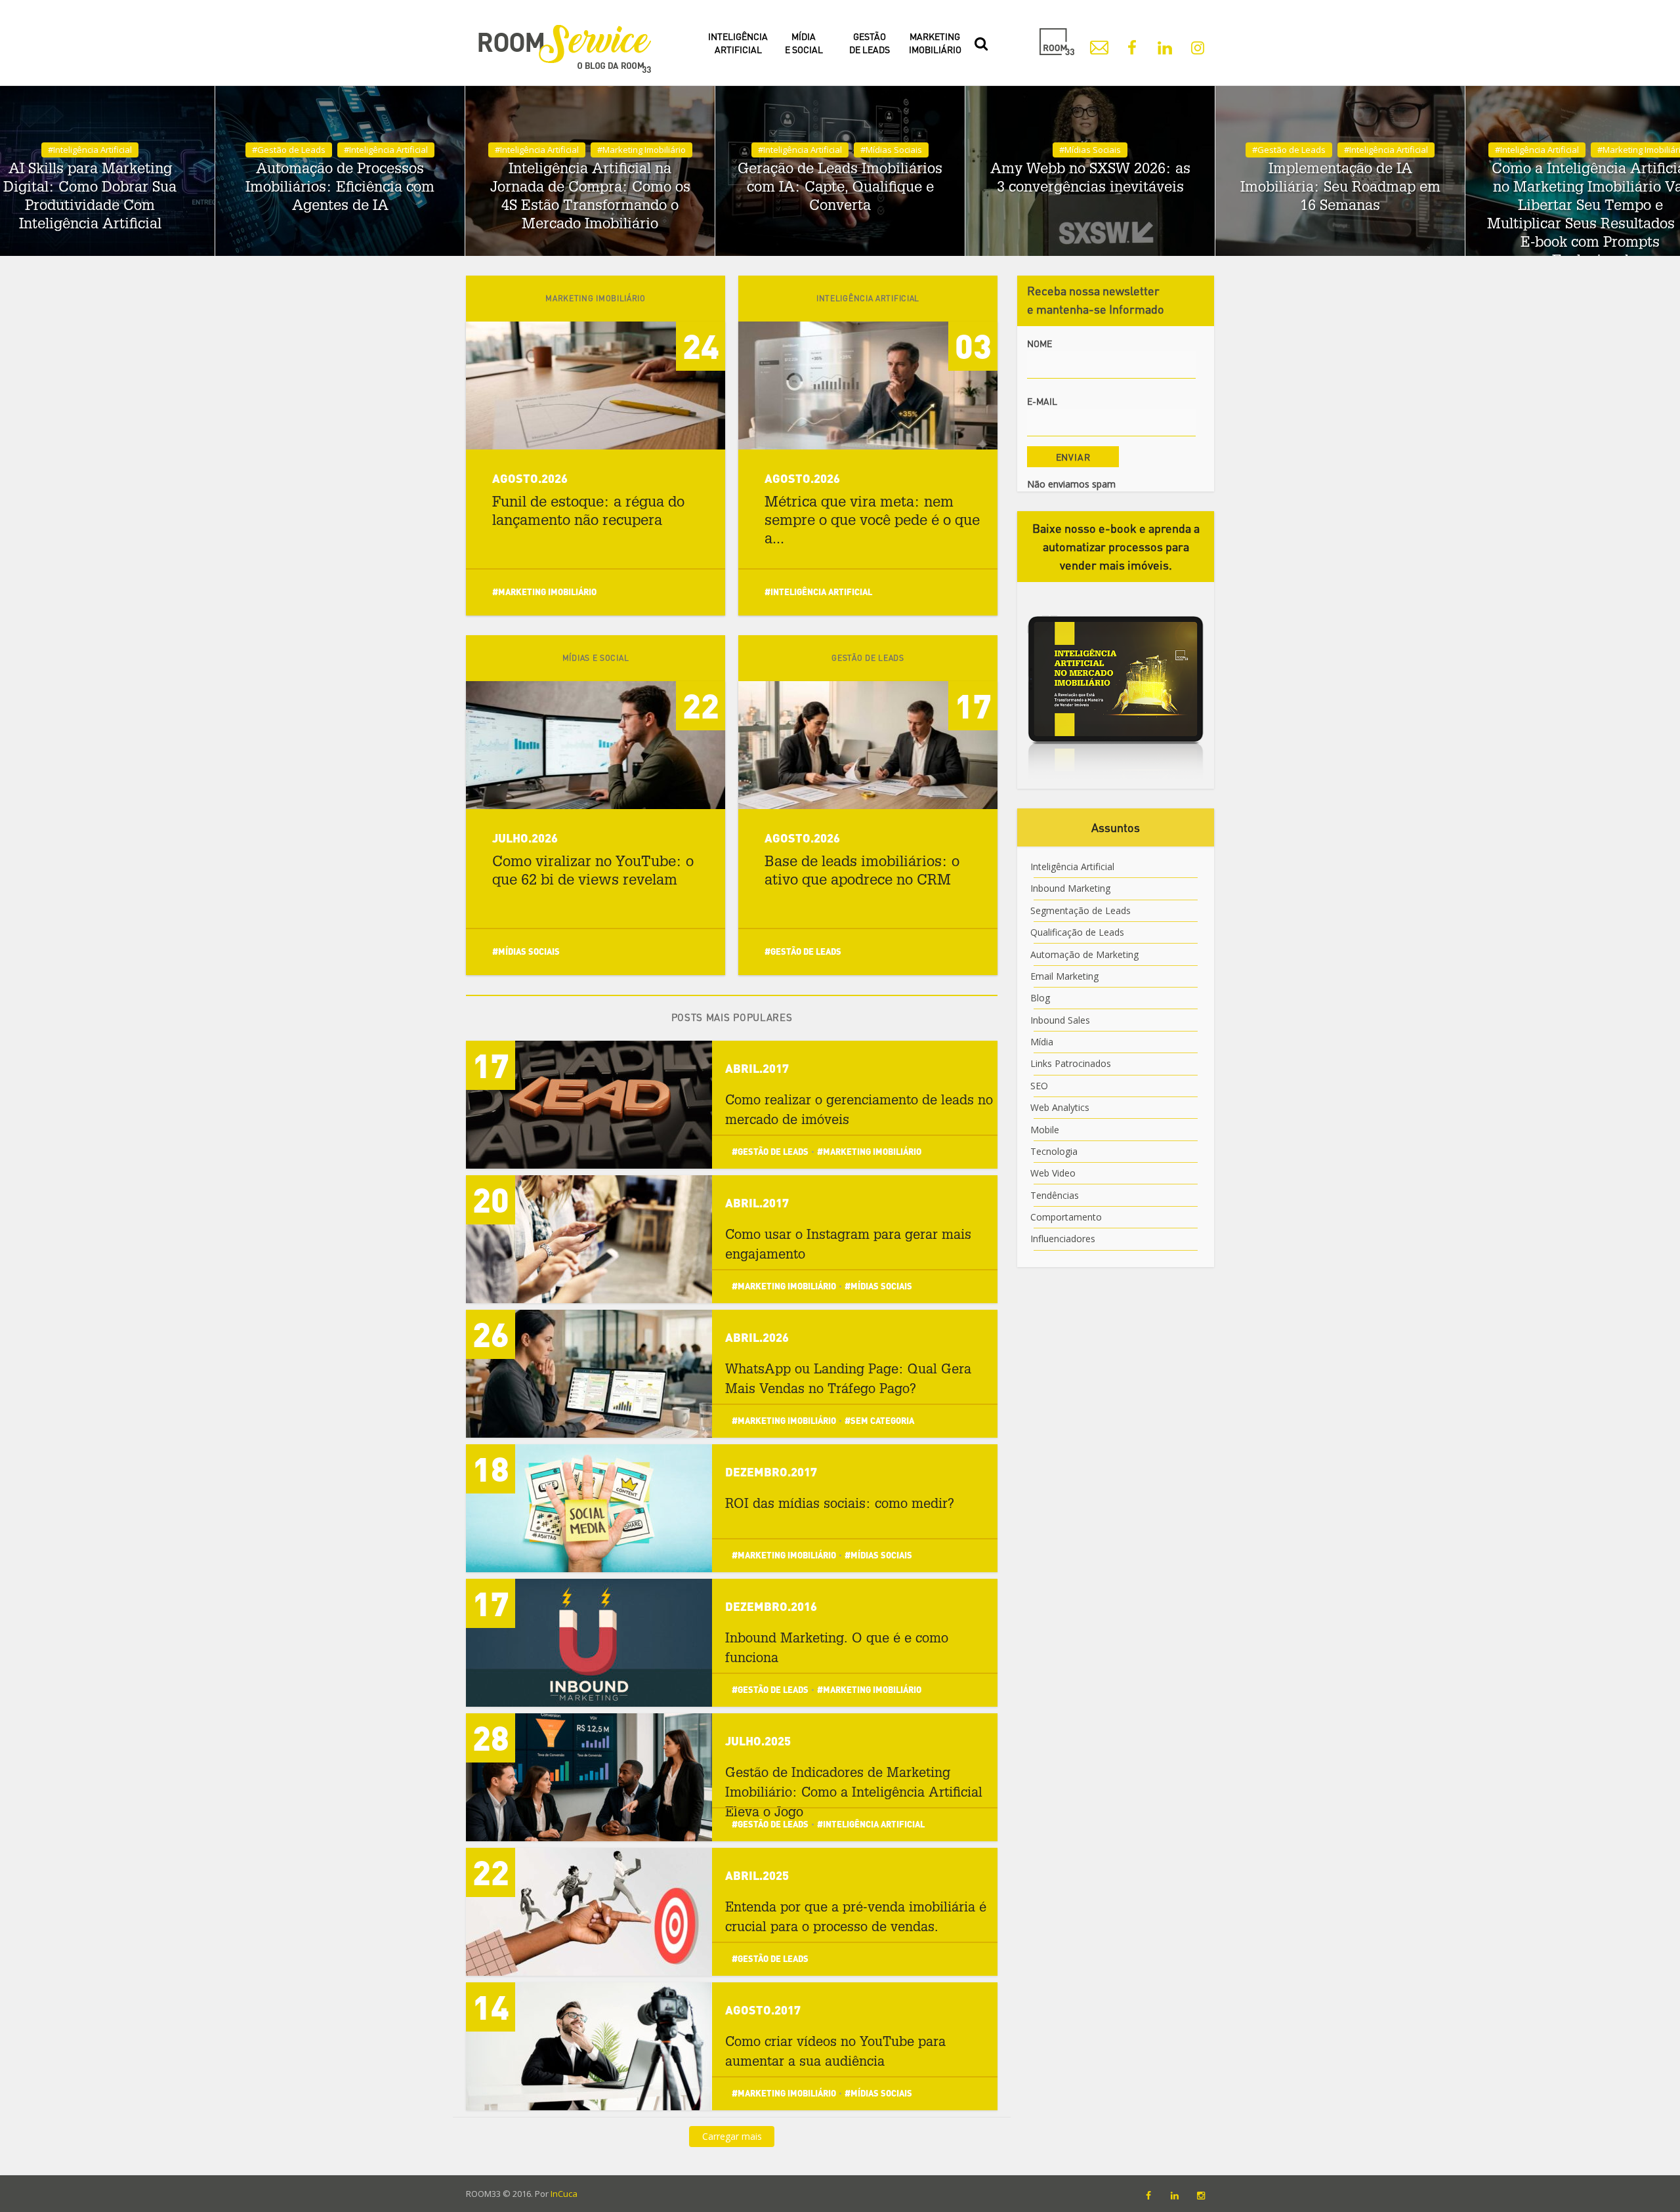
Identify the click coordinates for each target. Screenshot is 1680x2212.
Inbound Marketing (1070, 888)
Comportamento (1066, 1217)
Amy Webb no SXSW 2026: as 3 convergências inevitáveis (1090, 179)
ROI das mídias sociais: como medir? (840, 1505)
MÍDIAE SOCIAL (804, 43)
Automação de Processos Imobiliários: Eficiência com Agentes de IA (340, 188)
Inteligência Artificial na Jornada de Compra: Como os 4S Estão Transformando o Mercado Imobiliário (590, 198)
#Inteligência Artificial (90, 150)
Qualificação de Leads (1077, 932)
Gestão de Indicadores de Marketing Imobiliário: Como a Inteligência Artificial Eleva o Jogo (854, 1794)
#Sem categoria (879, 1420)
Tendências (1055, 1195)
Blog (1040, 998)
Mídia (1042, 1042)
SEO (1039, 1086)
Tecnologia (1054, 1151)
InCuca (564, 2194)
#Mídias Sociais (891, 150)
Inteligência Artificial (1072, 866)
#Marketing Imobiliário (641, 150)
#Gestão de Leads (289, 150)
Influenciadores (1063, 1239)
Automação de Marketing (1084, 954)
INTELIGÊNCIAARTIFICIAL (738, 43)
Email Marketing (1064, 976)
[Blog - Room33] (564, 49)
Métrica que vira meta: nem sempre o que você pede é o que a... (872, 522)
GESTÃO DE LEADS (870, 43)
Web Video (1053, 1173)
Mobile (1045, 1130)
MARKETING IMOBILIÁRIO (935, 43)
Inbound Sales (1060, 1020)
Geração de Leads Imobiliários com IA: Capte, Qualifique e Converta (840, 188)
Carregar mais (732, 2136)
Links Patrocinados (1071, 1063)
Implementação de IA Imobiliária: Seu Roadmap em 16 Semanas (1340, 188)
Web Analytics (1060, 1107)
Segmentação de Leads (1081, 910)
